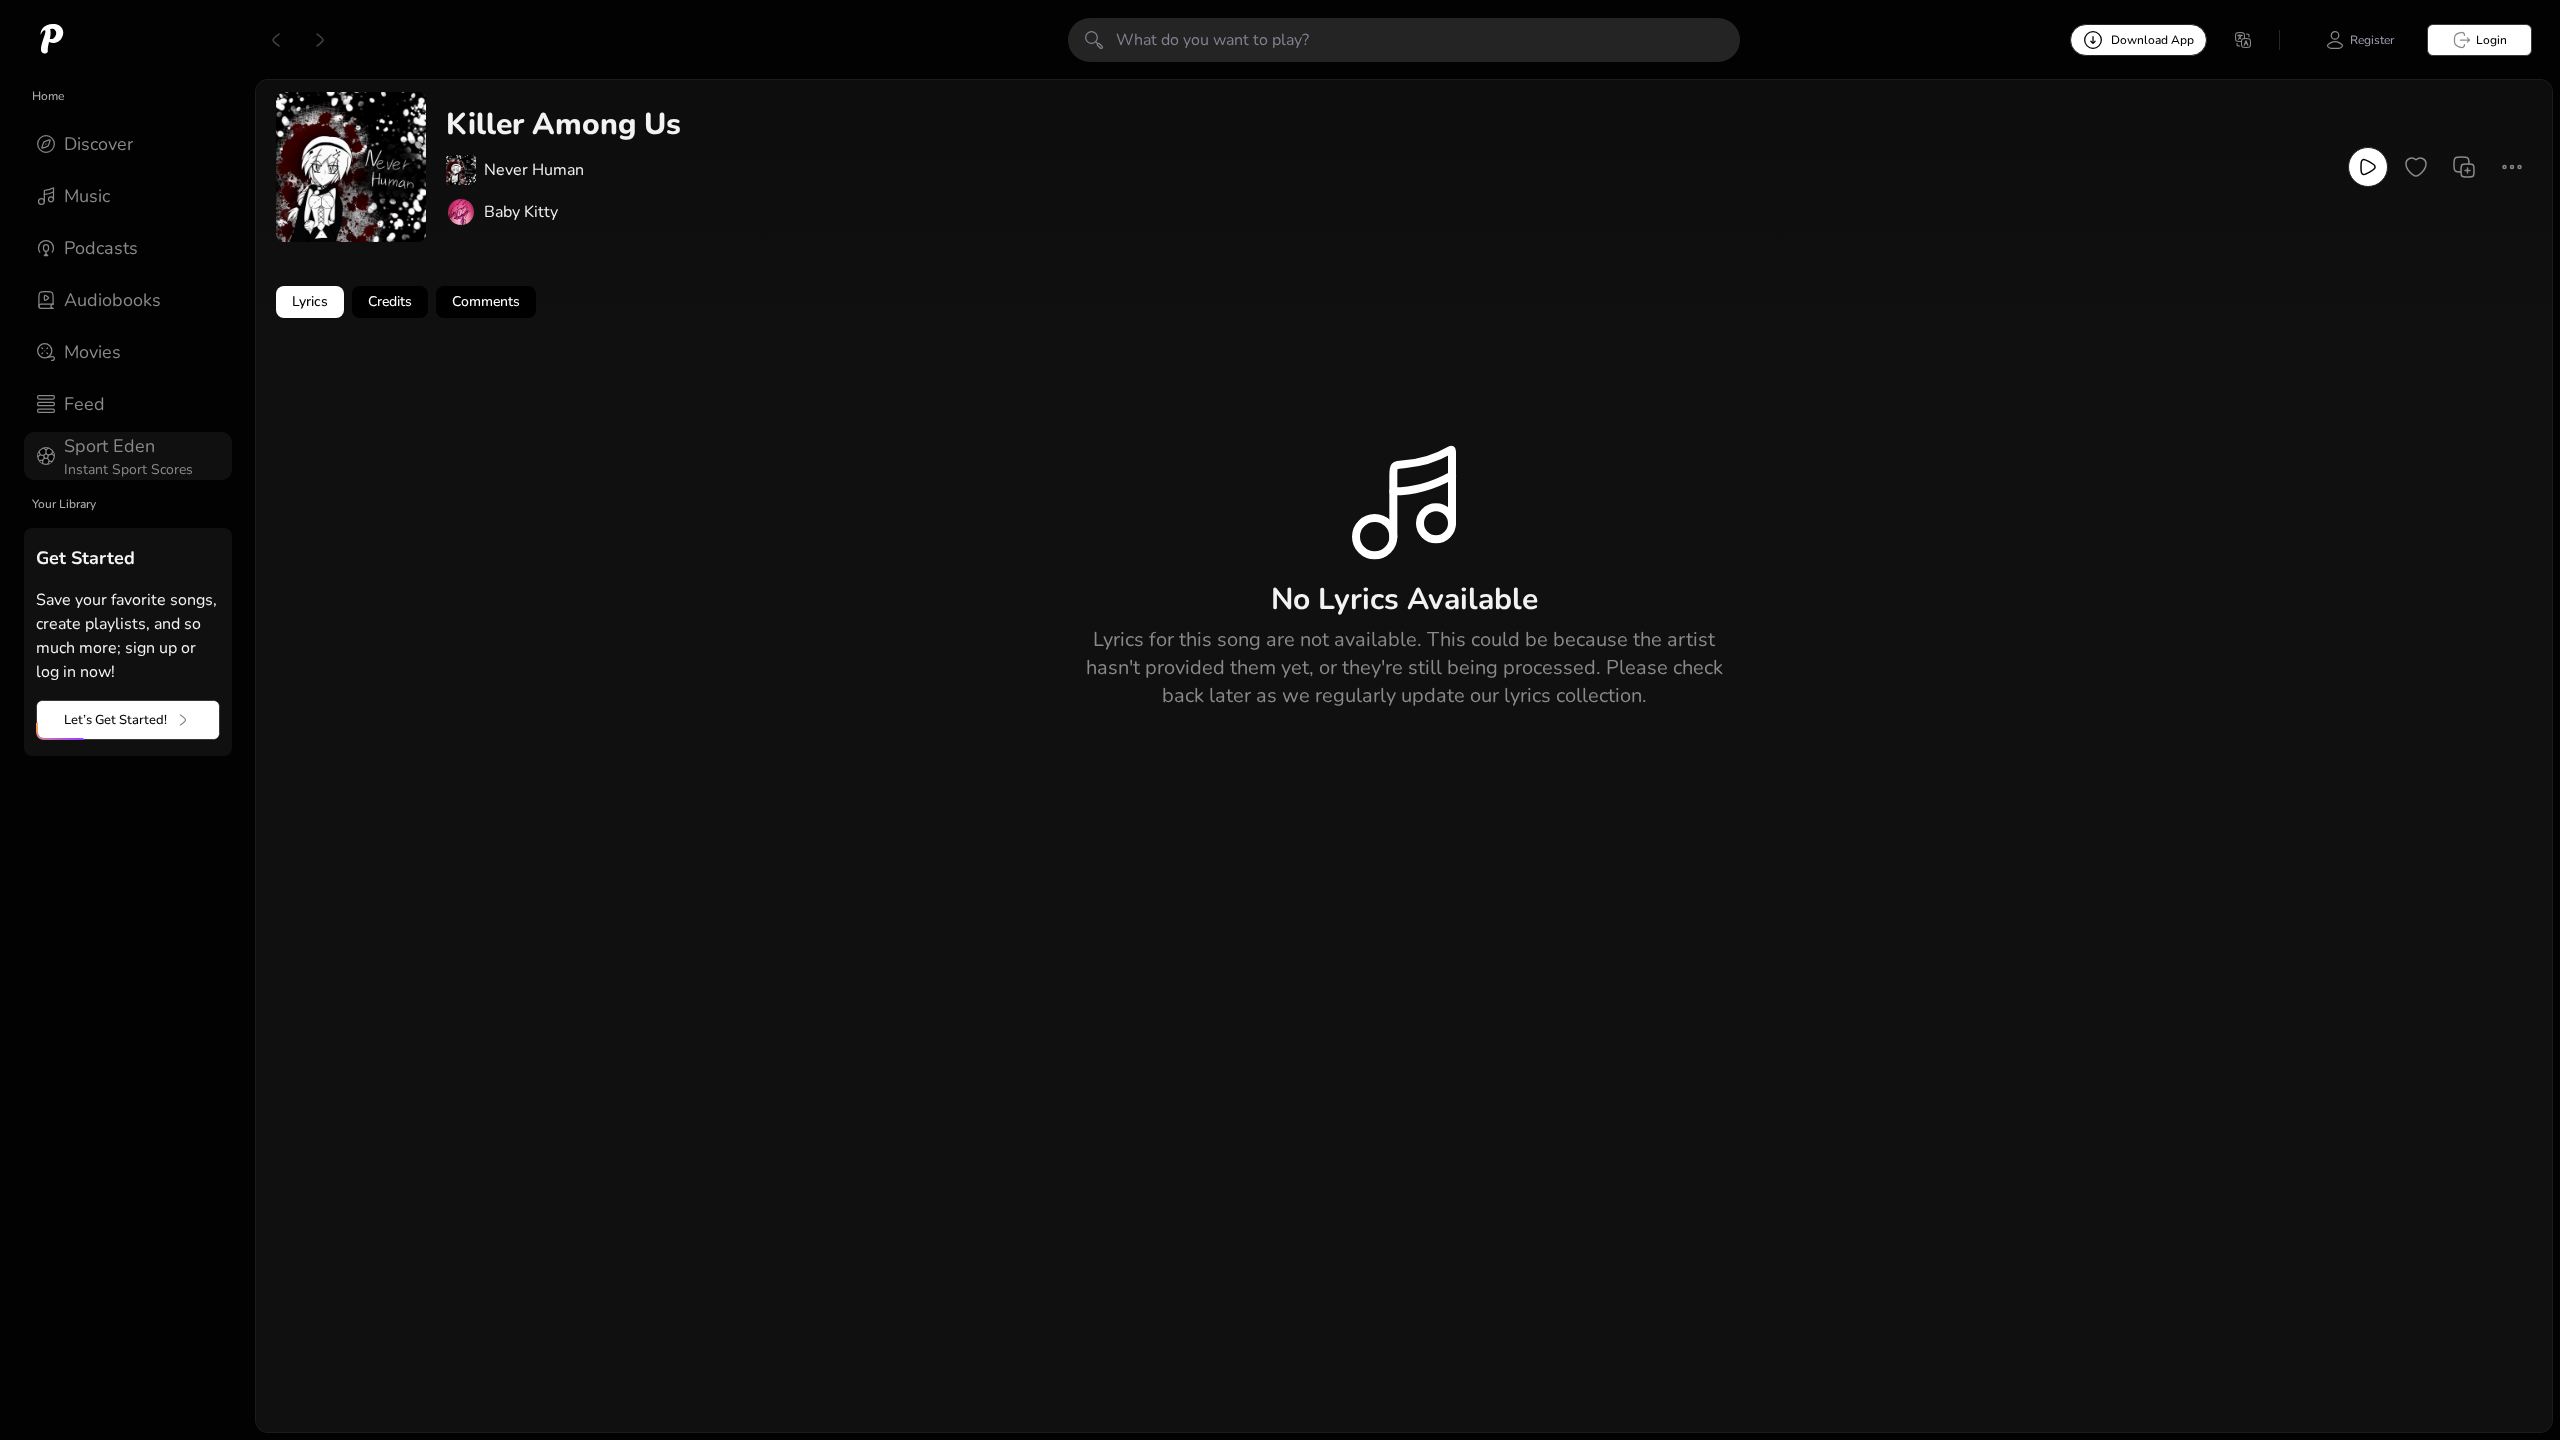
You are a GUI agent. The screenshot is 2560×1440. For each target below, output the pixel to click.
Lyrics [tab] (310, 301)
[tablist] (1404, 302)
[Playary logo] (52, 40)
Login (2491, 40)
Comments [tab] (486, 301)
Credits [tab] (390, 301)
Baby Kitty (521, 212)
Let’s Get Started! (115, 720)
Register (2372, 40)
